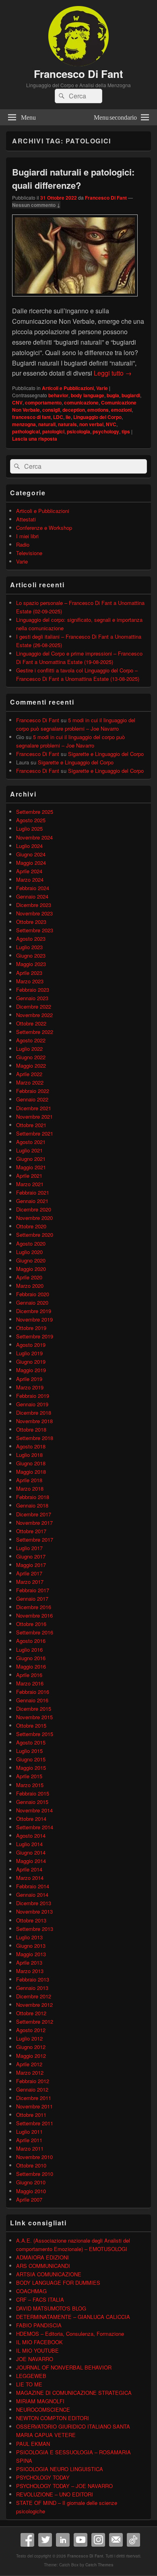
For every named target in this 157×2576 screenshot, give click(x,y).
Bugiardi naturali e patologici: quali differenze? (73, 179)
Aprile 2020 (29, 1277)
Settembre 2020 (35, 1235)
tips (126, 431)
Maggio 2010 (31, 2191)
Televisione (29, 553)
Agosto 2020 (31, 1243)
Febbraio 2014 (33, 1886)
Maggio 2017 (31, 1565)
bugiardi (131, 395)
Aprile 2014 (29, 1869)
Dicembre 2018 (34, 1413)
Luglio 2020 (29, 1252)
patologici (53, 431)
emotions (98, 410)
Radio (23, 544)
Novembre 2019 (34, 1319)
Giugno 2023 (31, 955)
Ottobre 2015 (31, 1725)
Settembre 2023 (35, 930)
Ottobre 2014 (31, 1819)
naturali (47, 424)
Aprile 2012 (29, 2064)
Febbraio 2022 (33, 1091)
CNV (17, 402)
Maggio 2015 (31, 1768)
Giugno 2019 (31, 1362)
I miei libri (27, 536)
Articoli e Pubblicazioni (68, 388)
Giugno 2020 (31, 1260)
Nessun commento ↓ (36, 205)
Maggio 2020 (31, 1269)
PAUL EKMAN (33, 2444)
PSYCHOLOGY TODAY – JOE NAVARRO (64, 2486)
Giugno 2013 (31, 1946)
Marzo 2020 (30, 1286)
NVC (111, 424)
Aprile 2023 (29, 973)
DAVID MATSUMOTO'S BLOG (51, 2308)
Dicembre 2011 (34, 2098)
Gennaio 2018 (32, 1505)
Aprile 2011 (29, 2140)
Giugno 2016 (31, 1658)
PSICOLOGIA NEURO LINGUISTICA (60, 2469)
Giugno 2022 (31, 1057)
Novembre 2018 (34, 1421)
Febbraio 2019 (33, 1396)
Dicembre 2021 (34, 1108)
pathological (26, 431)
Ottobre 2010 (31, 2165)
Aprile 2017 (29, 1573)
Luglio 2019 (29, 1353)
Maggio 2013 (31, 1954)
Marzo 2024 (30, 879)
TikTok (134, 2540)
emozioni (121, 410)
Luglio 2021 (29, 1150)
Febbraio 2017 (33, 1590)
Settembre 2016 (35, 1632)
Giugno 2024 (31, 854)
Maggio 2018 (31, 1472)
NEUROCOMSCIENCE (43, 2410)
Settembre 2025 (35, 812)
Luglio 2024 (29, 846)
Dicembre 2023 (34, 905)
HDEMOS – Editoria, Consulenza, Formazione (70, 2334)
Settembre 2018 (35, 1438)
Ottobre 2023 (31, 922)
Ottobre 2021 (31, 1125)
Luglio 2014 (29, 1844)
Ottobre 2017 (31, 1531)
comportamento (43, 402)
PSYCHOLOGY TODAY (43, 2477)
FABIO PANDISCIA (39, 2325)
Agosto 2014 (31, 1835)
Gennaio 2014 (32, 1895)
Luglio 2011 (29, 2132)
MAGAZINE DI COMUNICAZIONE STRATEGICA (74, 2393)
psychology (106, 431)
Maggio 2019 (31, 1370)
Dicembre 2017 (34, 1514)
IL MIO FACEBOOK (39, 2342)
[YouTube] (81, 2540)
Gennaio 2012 (32, 2089)
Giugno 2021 (31, 1159)
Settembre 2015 (35, 1734)
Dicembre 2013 (34, 1903)
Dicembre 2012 (34, 1996)
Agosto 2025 (31, 820)
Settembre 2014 (35, 1827)
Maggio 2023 (31, 964)
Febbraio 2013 (33, 1979)
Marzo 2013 (30, 1971)
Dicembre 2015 (34, 1709)
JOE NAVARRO (35, 2359)
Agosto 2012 (31, 2030)
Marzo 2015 (30, 1785)
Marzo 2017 (30, 1582)
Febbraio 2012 (33, 2081)
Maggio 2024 (31, 863)
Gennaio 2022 (32, 1099)
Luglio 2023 (29, 947)
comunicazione (81, 402)
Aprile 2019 (29, 1379)
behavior (58, 395)
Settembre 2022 (35, 1032)
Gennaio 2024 (32, 896)
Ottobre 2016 (31, 1624)
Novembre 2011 (34, 2106)
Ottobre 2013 (31, 1920)
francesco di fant (31, 417)
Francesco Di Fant (78, 74)
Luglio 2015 (29, 1751)
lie (68, 417)
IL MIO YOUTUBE (37, 2350)
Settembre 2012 (35, 2021)
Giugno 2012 (31, 2047)
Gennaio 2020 (32, 1302)
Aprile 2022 (29, 1074)
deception (74, 410)
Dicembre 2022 (34, 1006)
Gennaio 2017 (32, 1599)
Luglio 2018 (29, 1455)
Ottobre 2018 (31, 1429)
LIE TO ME (29, 2384)
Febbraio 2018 (33, 1497)
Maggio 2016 (31, 1666)
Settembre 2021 (35, 1133)
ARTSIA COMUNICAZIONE (49, 2274)
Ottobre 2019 (31, 1328)
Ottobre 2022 (31, 1023)
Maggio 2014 (31, 1861)
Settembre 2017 (35, 1539)
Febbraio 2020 (33, 1294)
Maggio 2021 (31, 1167)
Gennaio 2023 (32, 998)
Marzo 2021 (30, 1184)
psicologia (78, 431)
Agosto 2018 (31, 1446)
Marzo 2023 (30, 981)
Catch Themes (99, 2565)
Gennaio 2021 (32, 1201)
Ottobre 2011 (31, 2115)
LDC (58, 417)
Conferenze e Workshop (44, 528)
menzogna (24, 424)
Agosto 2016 (31, 1641)
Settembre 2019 (35, 1336)
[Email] (116, 2540)
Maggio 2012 (31, 2056)
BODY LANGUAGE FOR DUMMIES (58, 2283)
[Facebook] (27, 2540)
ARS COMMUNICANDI (43, 2266)
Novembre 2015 (34, 1717)
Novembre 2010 (34, 2157)
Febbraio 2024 (33, 888)
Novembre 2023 (34, 913)
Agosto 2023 (31, 939)
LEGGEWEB (31, 2376)
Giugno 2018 (31, 1463)
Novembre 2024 (34, 837)
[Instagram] (98, 2540)
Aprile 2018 (29, 1480)
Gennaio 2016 (32, 1700)
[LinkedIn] (63, 2540)
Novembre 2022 (34, 1015)
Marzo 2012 (30, 2072)
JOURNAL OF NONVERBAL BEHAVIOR (64, 2367)
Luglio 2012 (29, 2038)
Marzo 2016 (30, 1683)
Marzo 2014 (30, 1878)
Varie (102, 388)
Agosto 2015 (31, 1742)
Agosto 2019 (31, 1345)
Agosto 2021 (31, 1142)
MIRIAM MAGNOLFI (40, 2401)
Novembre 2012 (34, 2005)
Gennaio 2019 (32, 1404)
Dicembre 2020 (34, 1209)
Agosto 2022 (31, 1040)
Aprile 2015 (29, 1776)
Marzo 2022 (30, 1082)
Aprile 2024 (29, 871)
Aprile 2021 (29, 1176)
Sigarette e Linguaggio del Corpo (106, 754)
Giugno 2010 (31, 2182)
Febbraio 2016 (33, 1692)
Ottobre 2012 (31, 2013)
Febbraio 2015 (33, 1793)
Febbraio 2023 (33, 990)
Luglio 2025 (29, 828)
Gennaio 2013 (32, 1988)
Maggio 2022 (31, 1065)
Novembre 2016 (34, 1615)
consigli (51, 410)
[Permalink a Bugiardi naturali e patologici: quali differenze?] (75, 300)
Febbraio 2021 (33, 1192)
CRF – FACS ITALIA (40, 2299)
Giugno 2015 (31, 1759)
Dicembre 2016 (34, 1607)
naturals (67, 424)
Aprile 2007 (29, 2199)
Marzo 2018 (30, 1488)
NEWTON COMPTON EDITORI (53, 2418)
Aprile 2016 (29, 1675)
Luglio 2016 (29, 1650)
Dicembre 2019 (34, 1311)
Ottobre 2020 (31, 1226)
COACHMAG (31, 2291)
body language (88, 395)
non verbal (91, 424)
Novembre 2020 (34, 1218)
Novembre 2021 (34, 1116)
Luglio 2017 (29, 1548)
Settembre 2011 (35, 2123)
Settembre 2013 (35, 1929)
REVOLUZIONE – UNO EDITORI (55, 2494)
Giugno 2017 (31, 1556)
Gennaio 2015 (32, 1802)
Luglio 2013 (29, 1937)
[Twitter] (45, 2540)
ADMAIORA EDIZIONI (42, 2257)
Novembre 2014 (34, 1810)
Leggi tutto (113, 373)
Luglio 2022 (29, 1049)
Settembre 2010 (35, 2174)
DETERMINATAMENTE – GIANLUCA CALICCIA (73, 2317)
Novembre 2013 (34, 1911)
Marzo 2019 (30, 1387)
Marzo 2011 (30, 2148)
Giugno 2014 (31, 1852)
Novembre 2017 (34, 1523)
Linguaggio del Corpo (97, 417)
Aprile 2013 (29, 1962)
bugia (113, 395)
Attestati (26, 519)
